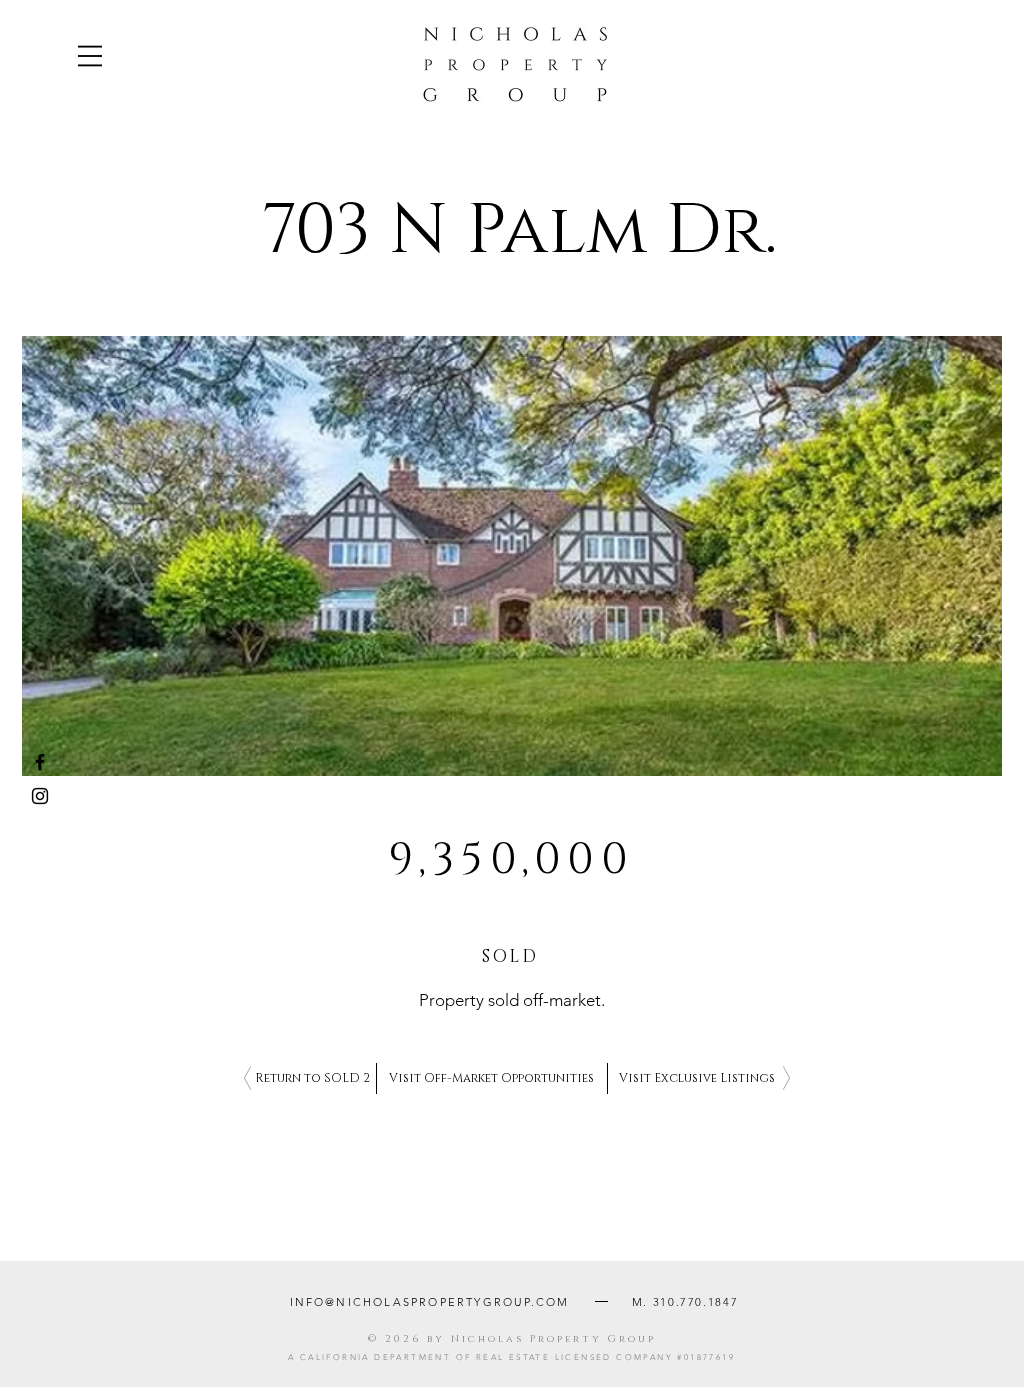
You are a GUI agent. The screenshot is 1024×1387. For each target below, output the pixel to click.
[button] (90, 56)
